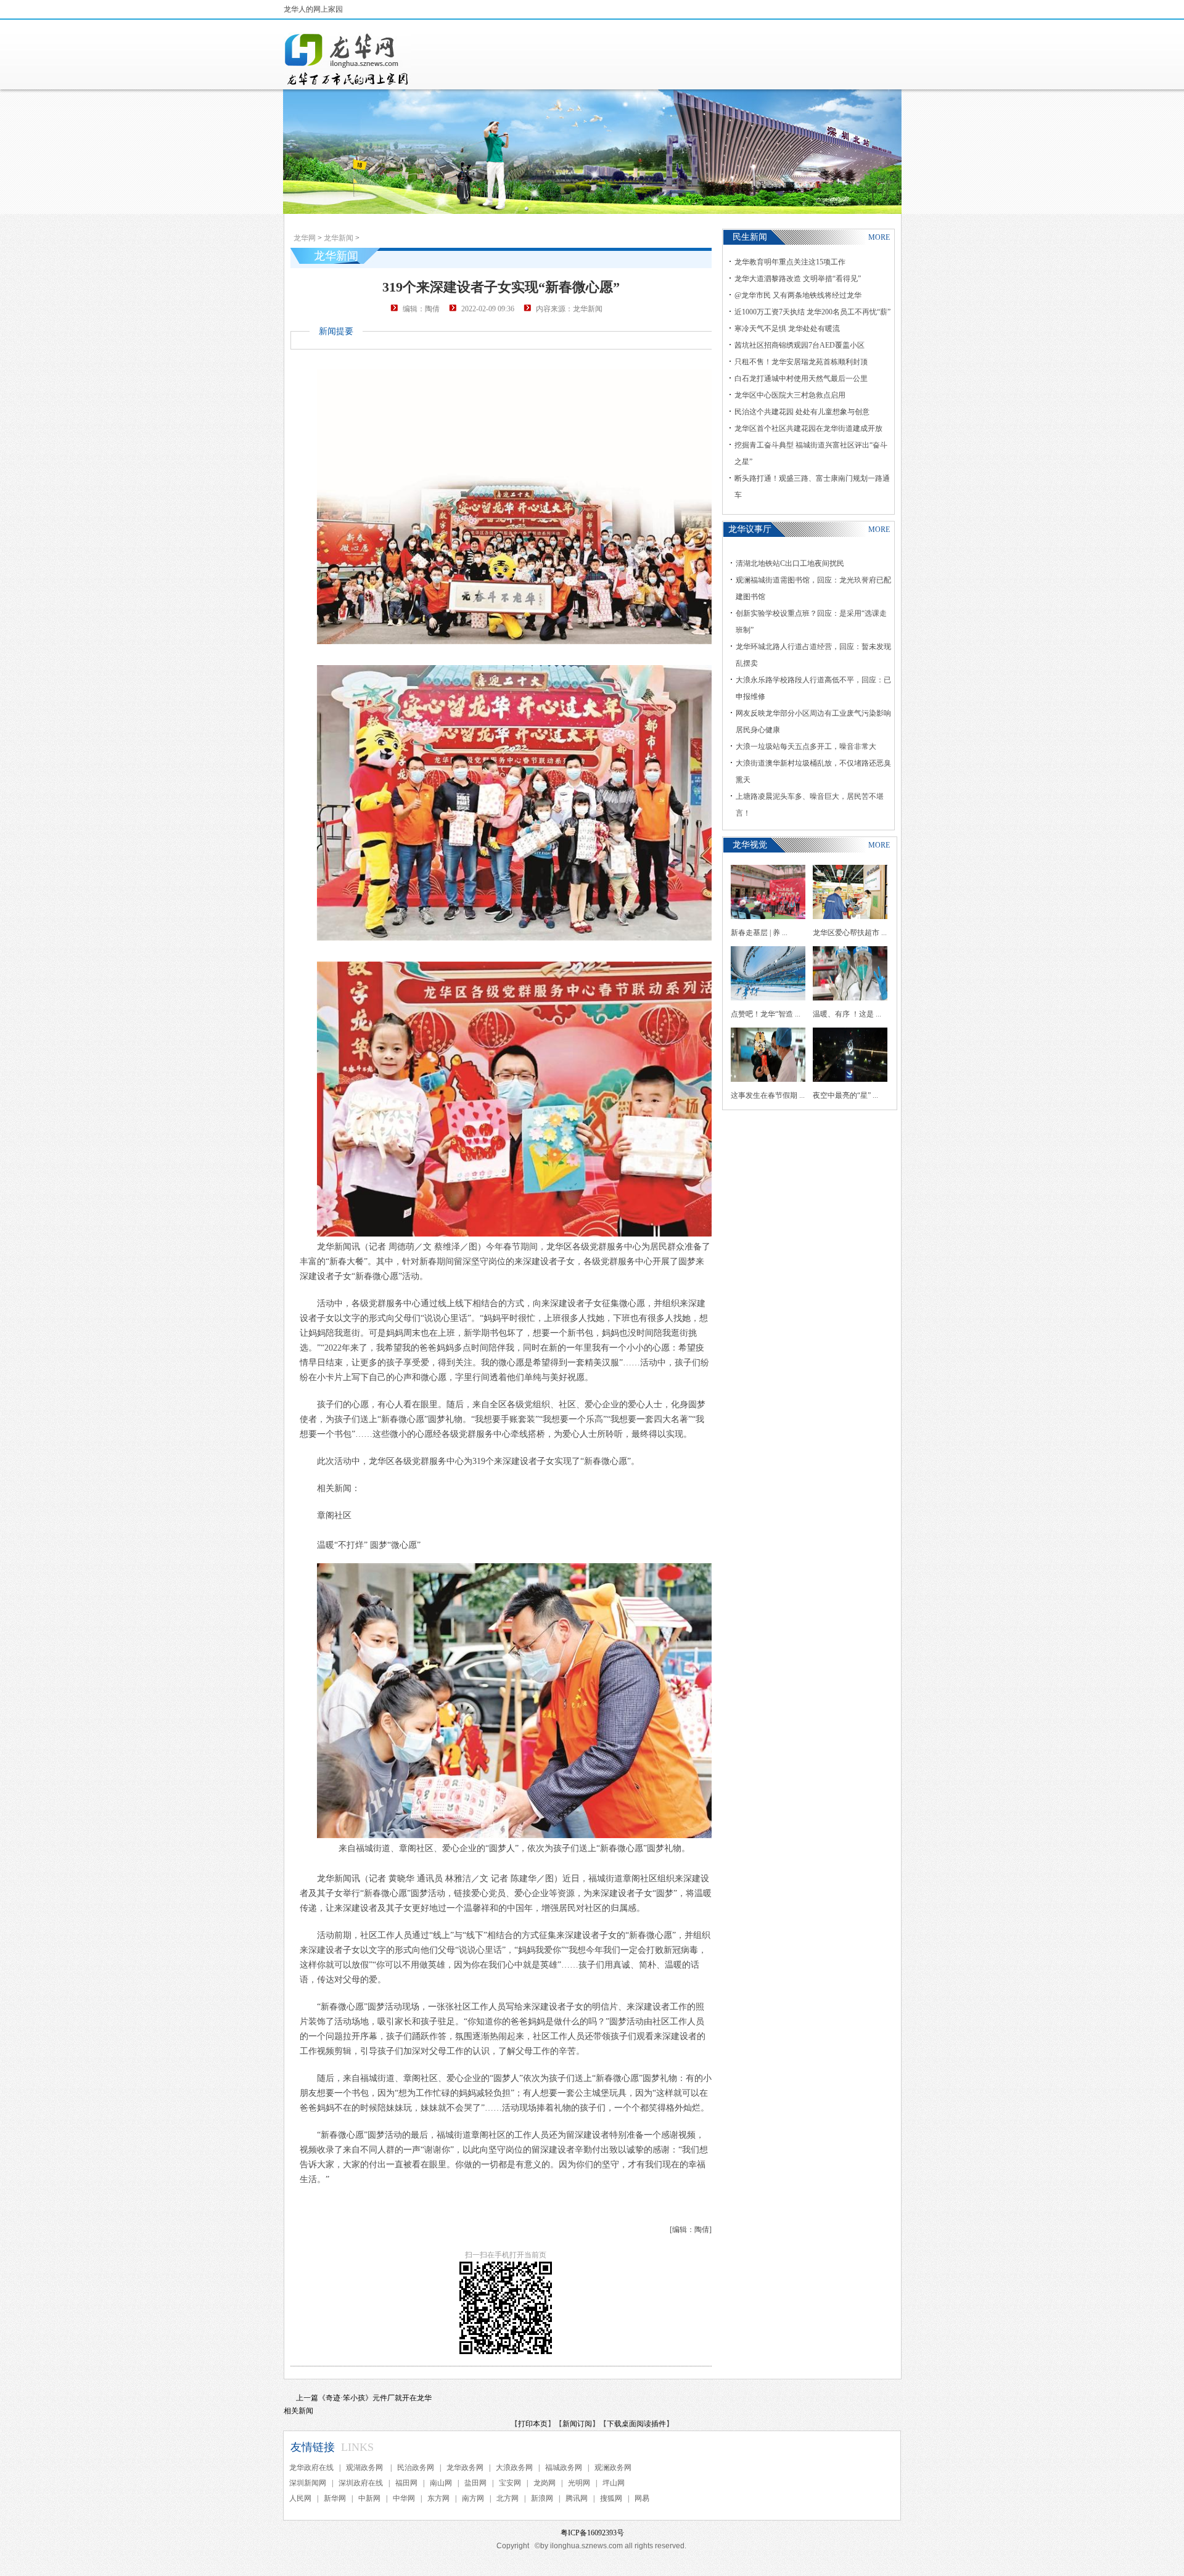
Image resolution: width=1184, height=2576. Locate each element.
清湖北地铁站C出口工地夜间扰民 (790, 563)
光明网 (579, 2483)
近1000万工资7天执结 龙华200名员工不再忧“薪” (812, 312)
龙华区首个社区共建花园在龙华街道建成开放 (808, 428)
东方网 (438, 2498)
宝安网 (510, 2483)
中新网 (369, 2498)
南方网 (473, 2498)
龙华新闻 (339, 238)
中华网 (404, 2498)
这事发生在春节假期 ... (768, 1095)
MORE (879, 237)
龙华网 (305, 238)
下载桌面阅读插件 (636, 2424)
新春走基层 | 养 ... (759, 933)
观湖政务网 (365, 2468)
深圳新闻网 (308, 2483)
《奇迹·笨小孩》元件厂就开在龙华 (375, 2398)
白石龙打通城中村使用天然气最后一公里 (801, 378)
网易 (642, 2498)
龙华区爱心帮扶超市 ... (850, 933)
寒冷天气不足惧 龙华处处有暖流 (787, 329)
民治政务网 (416, 2468)
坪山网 (614, 2483)
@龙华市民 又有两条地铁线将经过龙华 (798, 295)
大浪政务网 (514, 2468)
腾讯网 (577, 2498)
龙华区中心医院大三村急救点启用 (790, 395)
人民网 (300, 2498)
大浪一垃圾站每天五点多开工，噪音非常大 (806, 746)
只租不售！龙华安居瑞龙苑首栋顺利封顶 (801, 362)
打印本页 (533, 2424)
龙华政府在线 (311, 2468)
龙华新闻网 (347, 59)
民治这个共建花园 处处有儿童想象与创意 (802, 412)
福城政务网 (564, 2468)
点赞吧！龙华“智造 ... (766, 1014)
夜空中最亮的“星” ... (845, 1095)
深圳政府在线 (361, 2483)
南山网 (441, 2483)
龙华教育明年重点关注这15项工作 (790, 262)
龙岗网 (545, 2483)
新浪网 (542, 2498)
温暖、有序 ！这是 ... (847, 1014)
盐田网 (475, 2483)
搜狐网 (611, 2498)
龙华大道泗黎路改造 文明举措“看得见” (798, 279)
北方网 (508, 2498)
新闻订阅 (577, 2424)
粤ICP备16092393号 (592, 2533)
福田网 (406, 2483)
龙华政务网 (465, 2468)
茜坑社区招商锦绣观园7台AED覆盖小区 (800, 345)
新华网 (335, 2498)
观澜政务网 (613, 2468)
